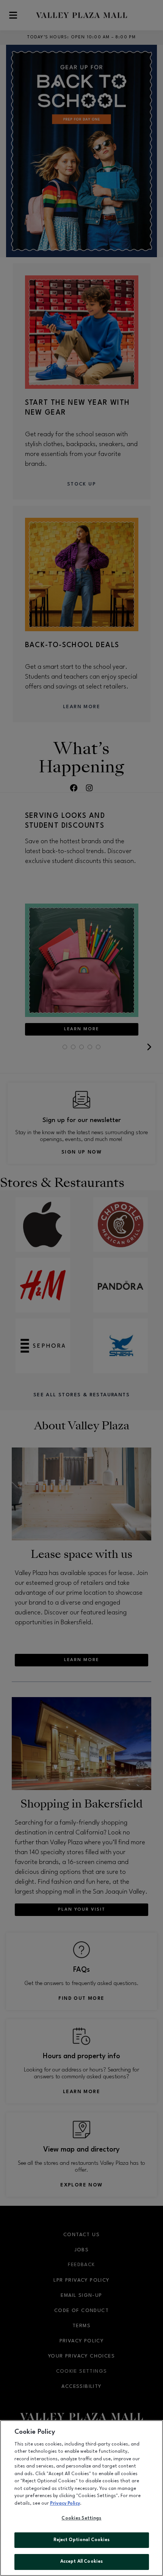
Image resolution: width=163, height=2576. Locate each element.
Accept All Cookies (81, 2562)
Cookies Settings (81, 2518)
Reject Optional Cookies (82, 2540)
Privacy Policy (65, 2504)
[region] (81, 2498)
